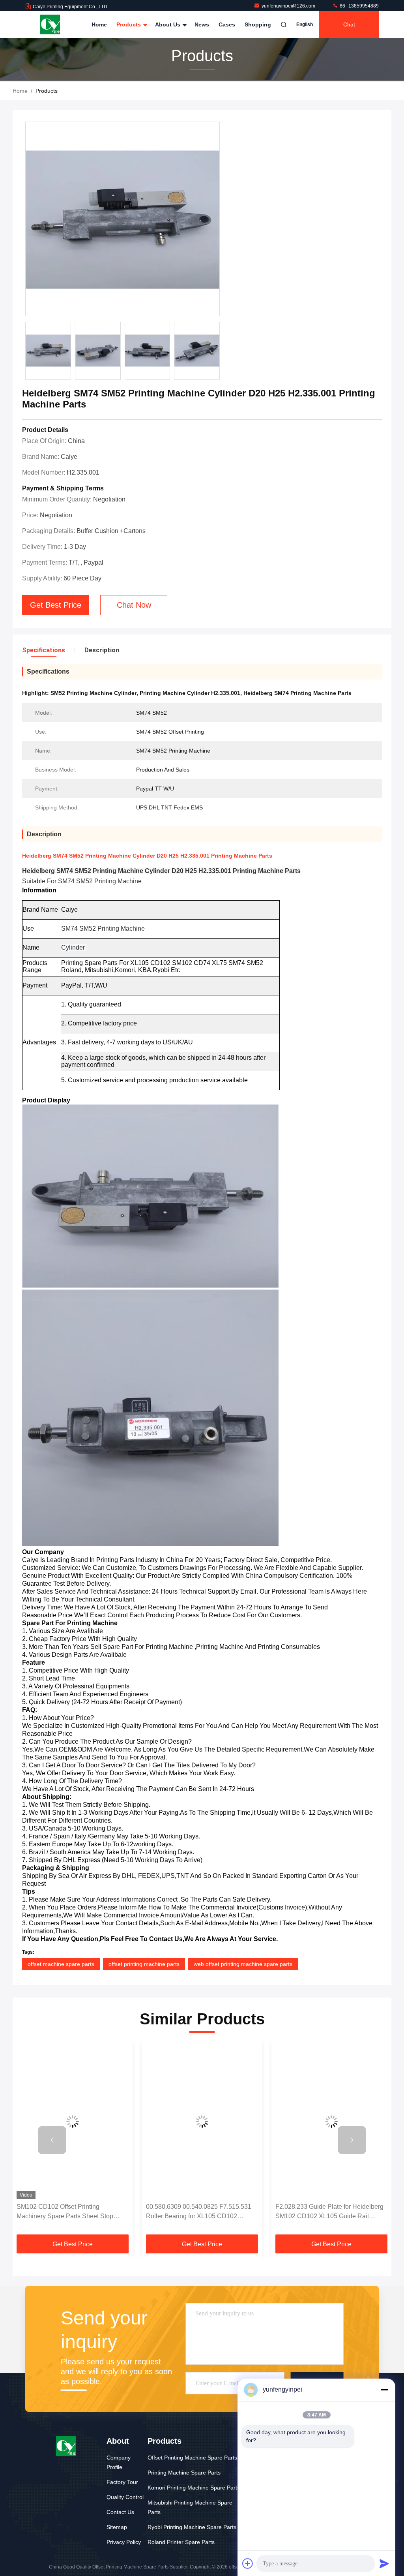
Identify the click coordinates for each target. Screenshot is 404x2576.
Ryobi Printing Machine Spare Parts (192, 2527)
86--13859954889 (359, 6)
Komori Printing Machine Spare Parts (194, 2488)
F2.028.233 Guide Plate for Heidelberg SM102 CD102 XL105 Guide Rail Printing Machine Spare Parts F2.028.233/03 (329, 2212)
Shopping (258, 24)
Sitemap (117, 2527)
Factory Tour (122, 2482)
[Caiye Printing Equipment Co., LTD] (50, 24)
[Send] (384, 2563)
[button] (52, 2140)
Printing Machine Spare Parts (184, 2473)
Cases (227, 24)
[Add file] (248, 2563)
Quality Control (125, 2497)
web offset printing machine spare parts (243, 1964)
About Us (168, 24)
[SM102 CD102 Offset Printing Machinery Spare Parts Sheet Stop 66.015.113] (73, 2122)
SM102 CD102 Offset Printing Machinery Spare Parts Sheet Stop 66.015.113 (65, 2212)
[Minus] (384, 2390)
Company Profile (119, 2462)
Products (129, 24)
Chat (349, 24)
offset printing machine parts (144, 1964)
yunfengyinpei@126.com (289, 6)
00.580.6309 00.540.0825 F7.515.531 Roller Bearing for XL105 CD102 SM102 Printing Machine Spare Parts (199, 2212)
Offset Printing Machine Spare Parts (192, 2458)
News (202, 24)
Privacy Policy (124, 2542)
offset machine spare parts (61, 1964)
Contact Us (120, 2512)
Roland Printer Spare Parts (181, 2542)
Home (99, 24)
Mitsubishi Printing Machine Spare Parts (190, 2507)
